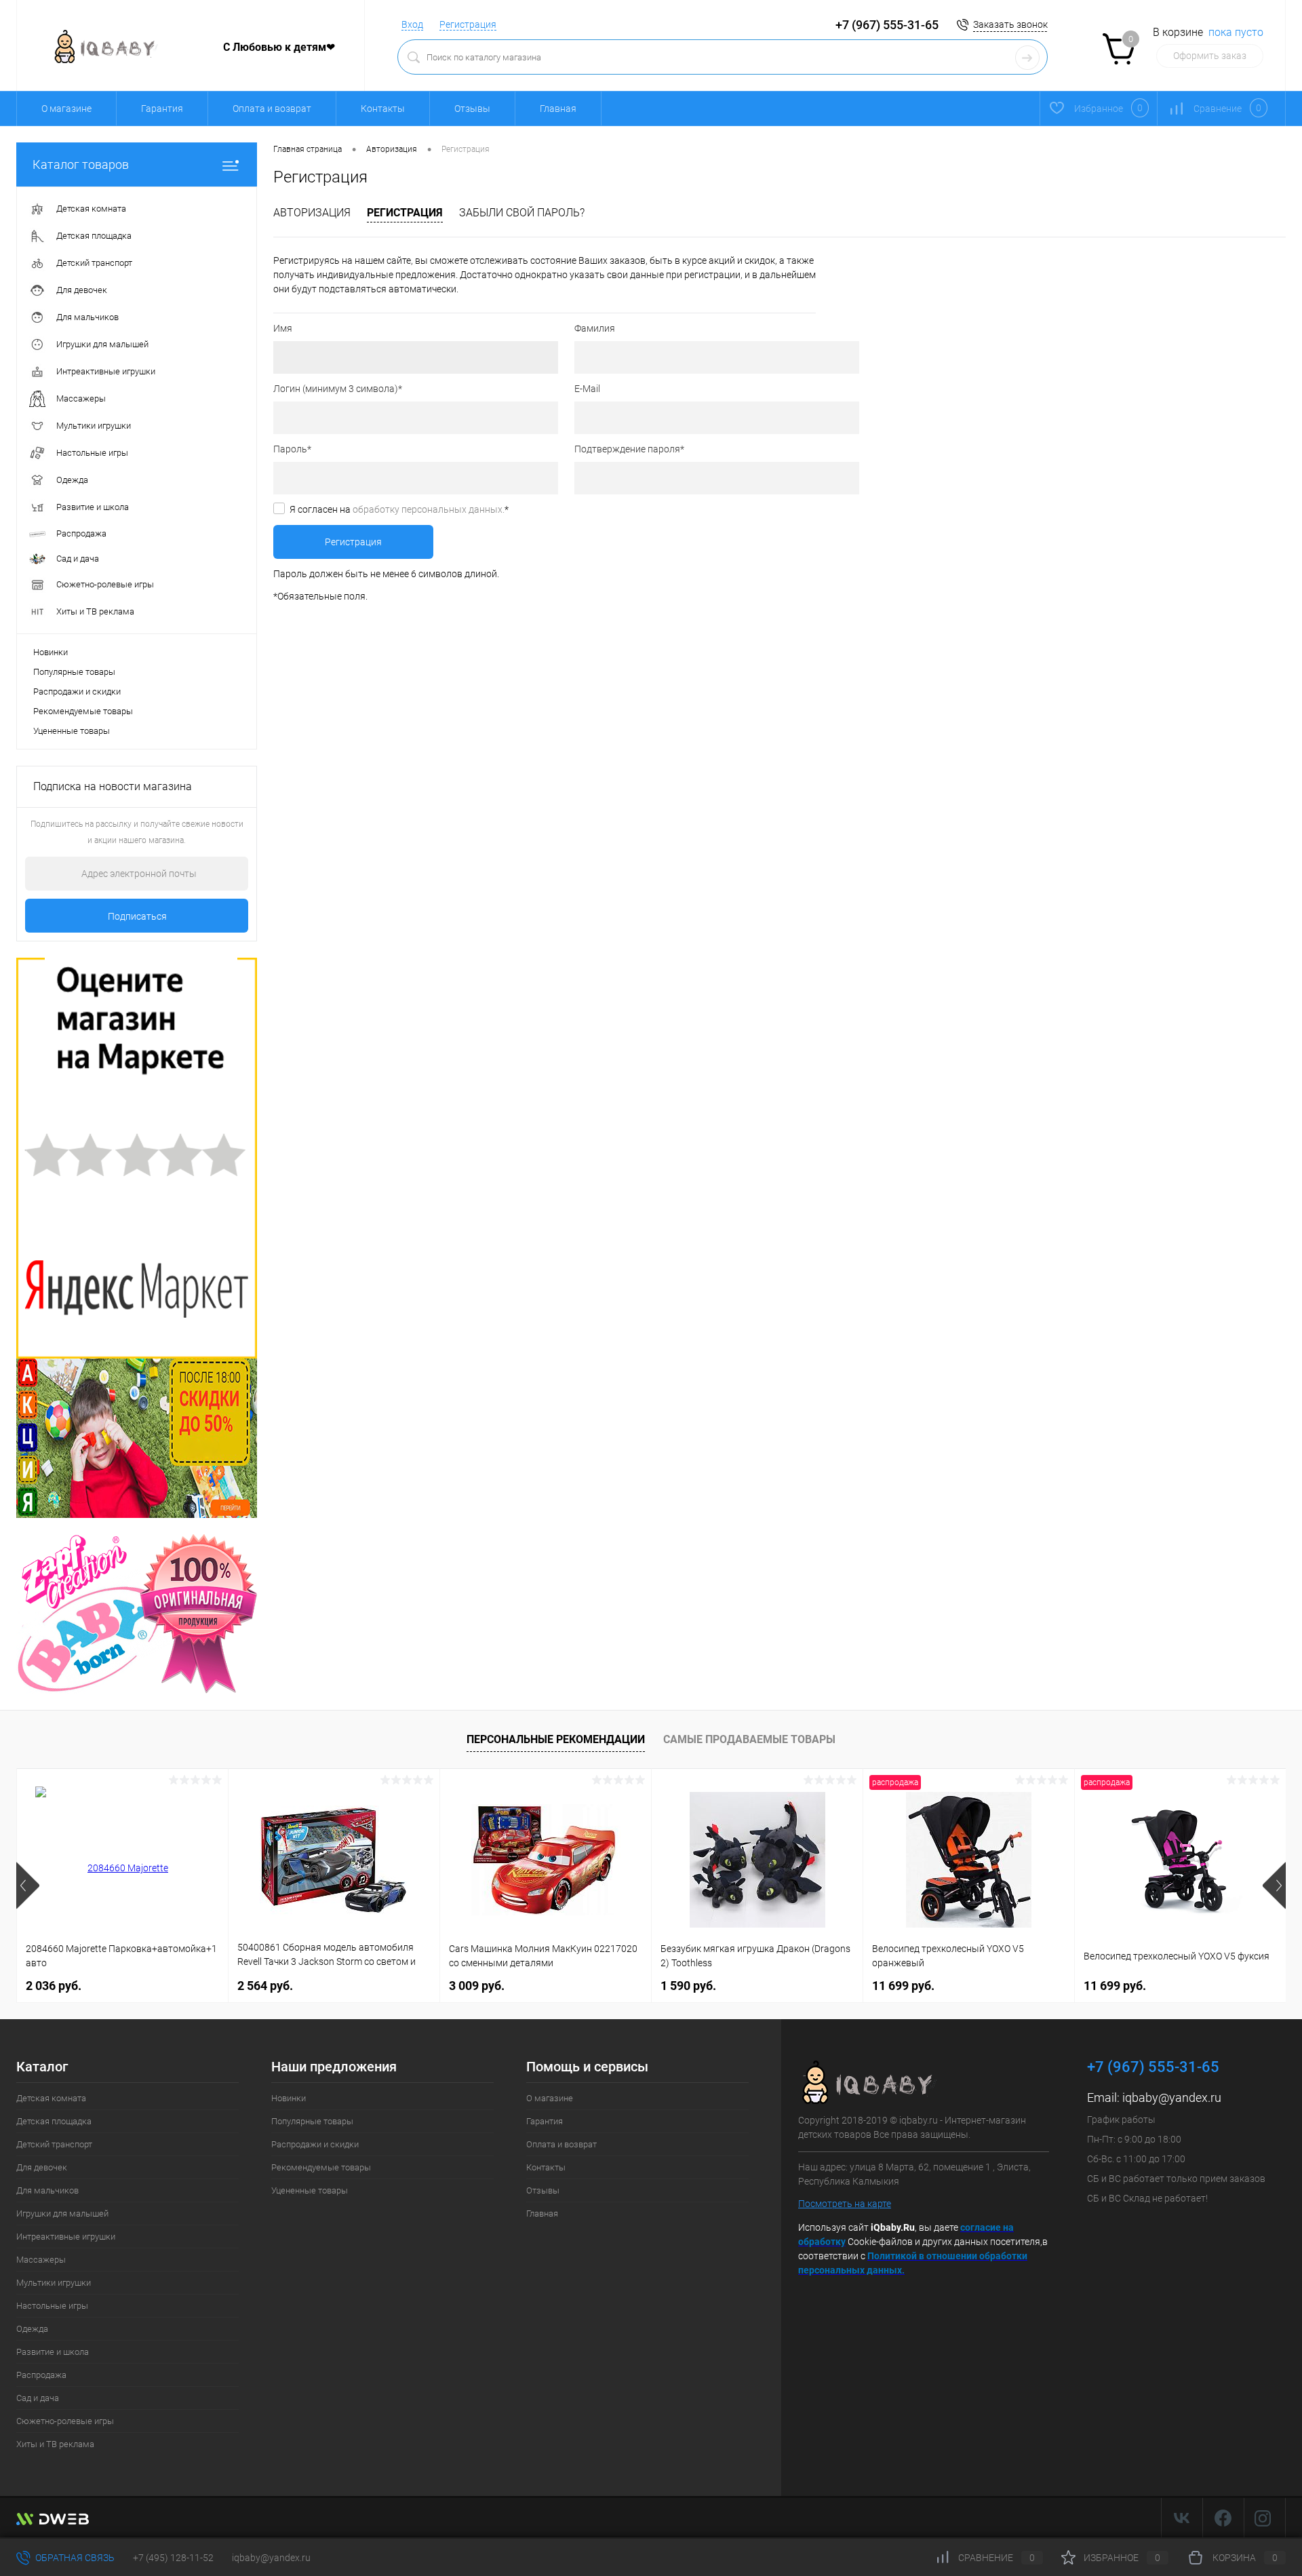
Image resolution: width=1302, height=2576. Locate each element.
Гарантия (162, 109)
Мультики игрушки (54, 2283)
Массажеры (41, 2260)
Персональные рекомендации (556, 1739)
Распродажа (41, 2375)
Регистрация (468, 24)
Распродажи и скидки (77, 691)
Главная (558, 109)
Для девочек (42, 2167)
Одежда (32, 2329)
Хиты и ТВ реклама (55, 2444)
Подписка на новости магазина (113, 786)
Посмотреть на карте (845, 2204)
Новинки (51, 652)
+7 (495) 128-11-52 (173, 2558)
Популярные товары (74, 672)
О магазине (66, 109)
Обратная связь (74, 2558)
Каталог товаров (81, 164)
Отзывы (472, 109)
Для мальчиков (47, 2190)
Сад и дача (38, 2398)
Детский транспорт (54, 2144)
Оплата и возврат (272, 109)
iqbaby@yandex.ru (1172, 2097)
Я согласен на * (399, 509)
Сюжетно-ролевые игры (65, 2421)
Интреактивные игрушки (66, 2237)
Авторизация (312, 213)
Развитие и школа (53, 2352)
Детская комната (51, 2098)
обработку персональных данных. (429, 509)
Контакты (383, 109)
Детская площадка (54, 2121)
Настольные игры (52, 2306)
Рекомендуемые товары (83, 711)
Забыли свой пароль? (522, 213)
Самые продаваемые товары (749, 1739)
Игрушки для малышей (62, 2213)
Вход (412, 24)
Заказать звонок (1010, 24)
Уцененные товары (72, 731)
